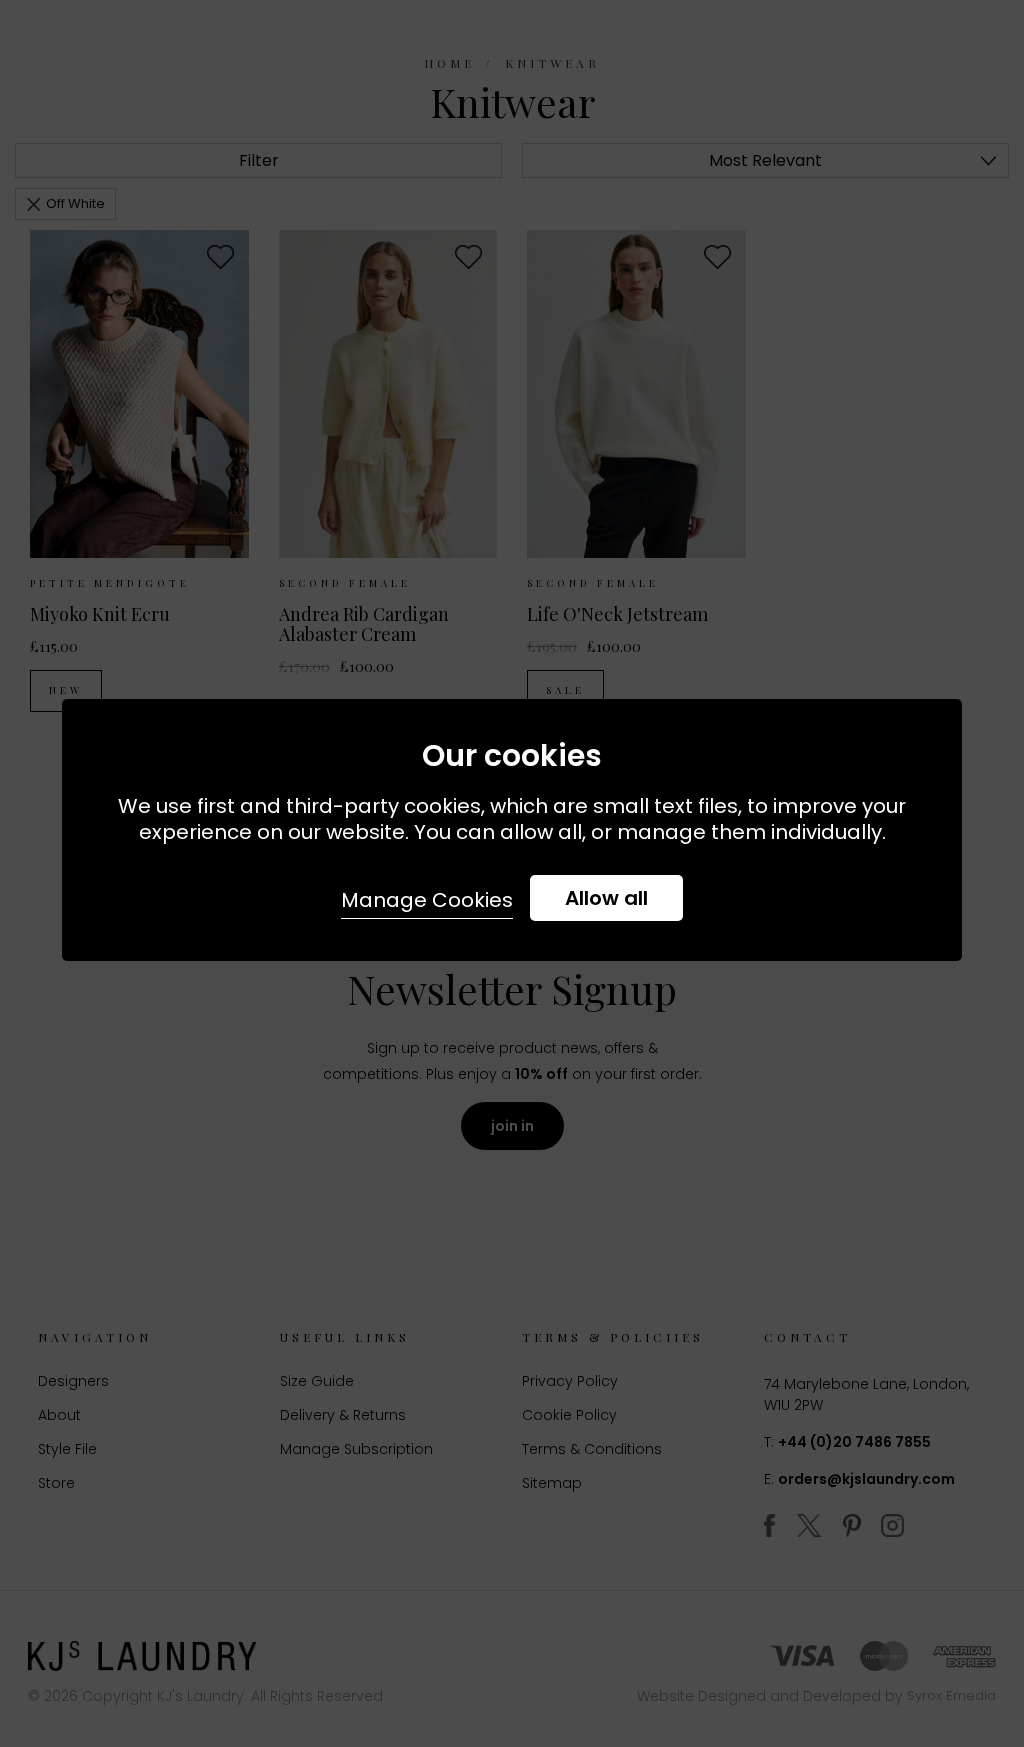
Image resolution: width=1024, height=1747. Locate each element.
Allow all (606, 898)
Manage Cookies (427, 900)
